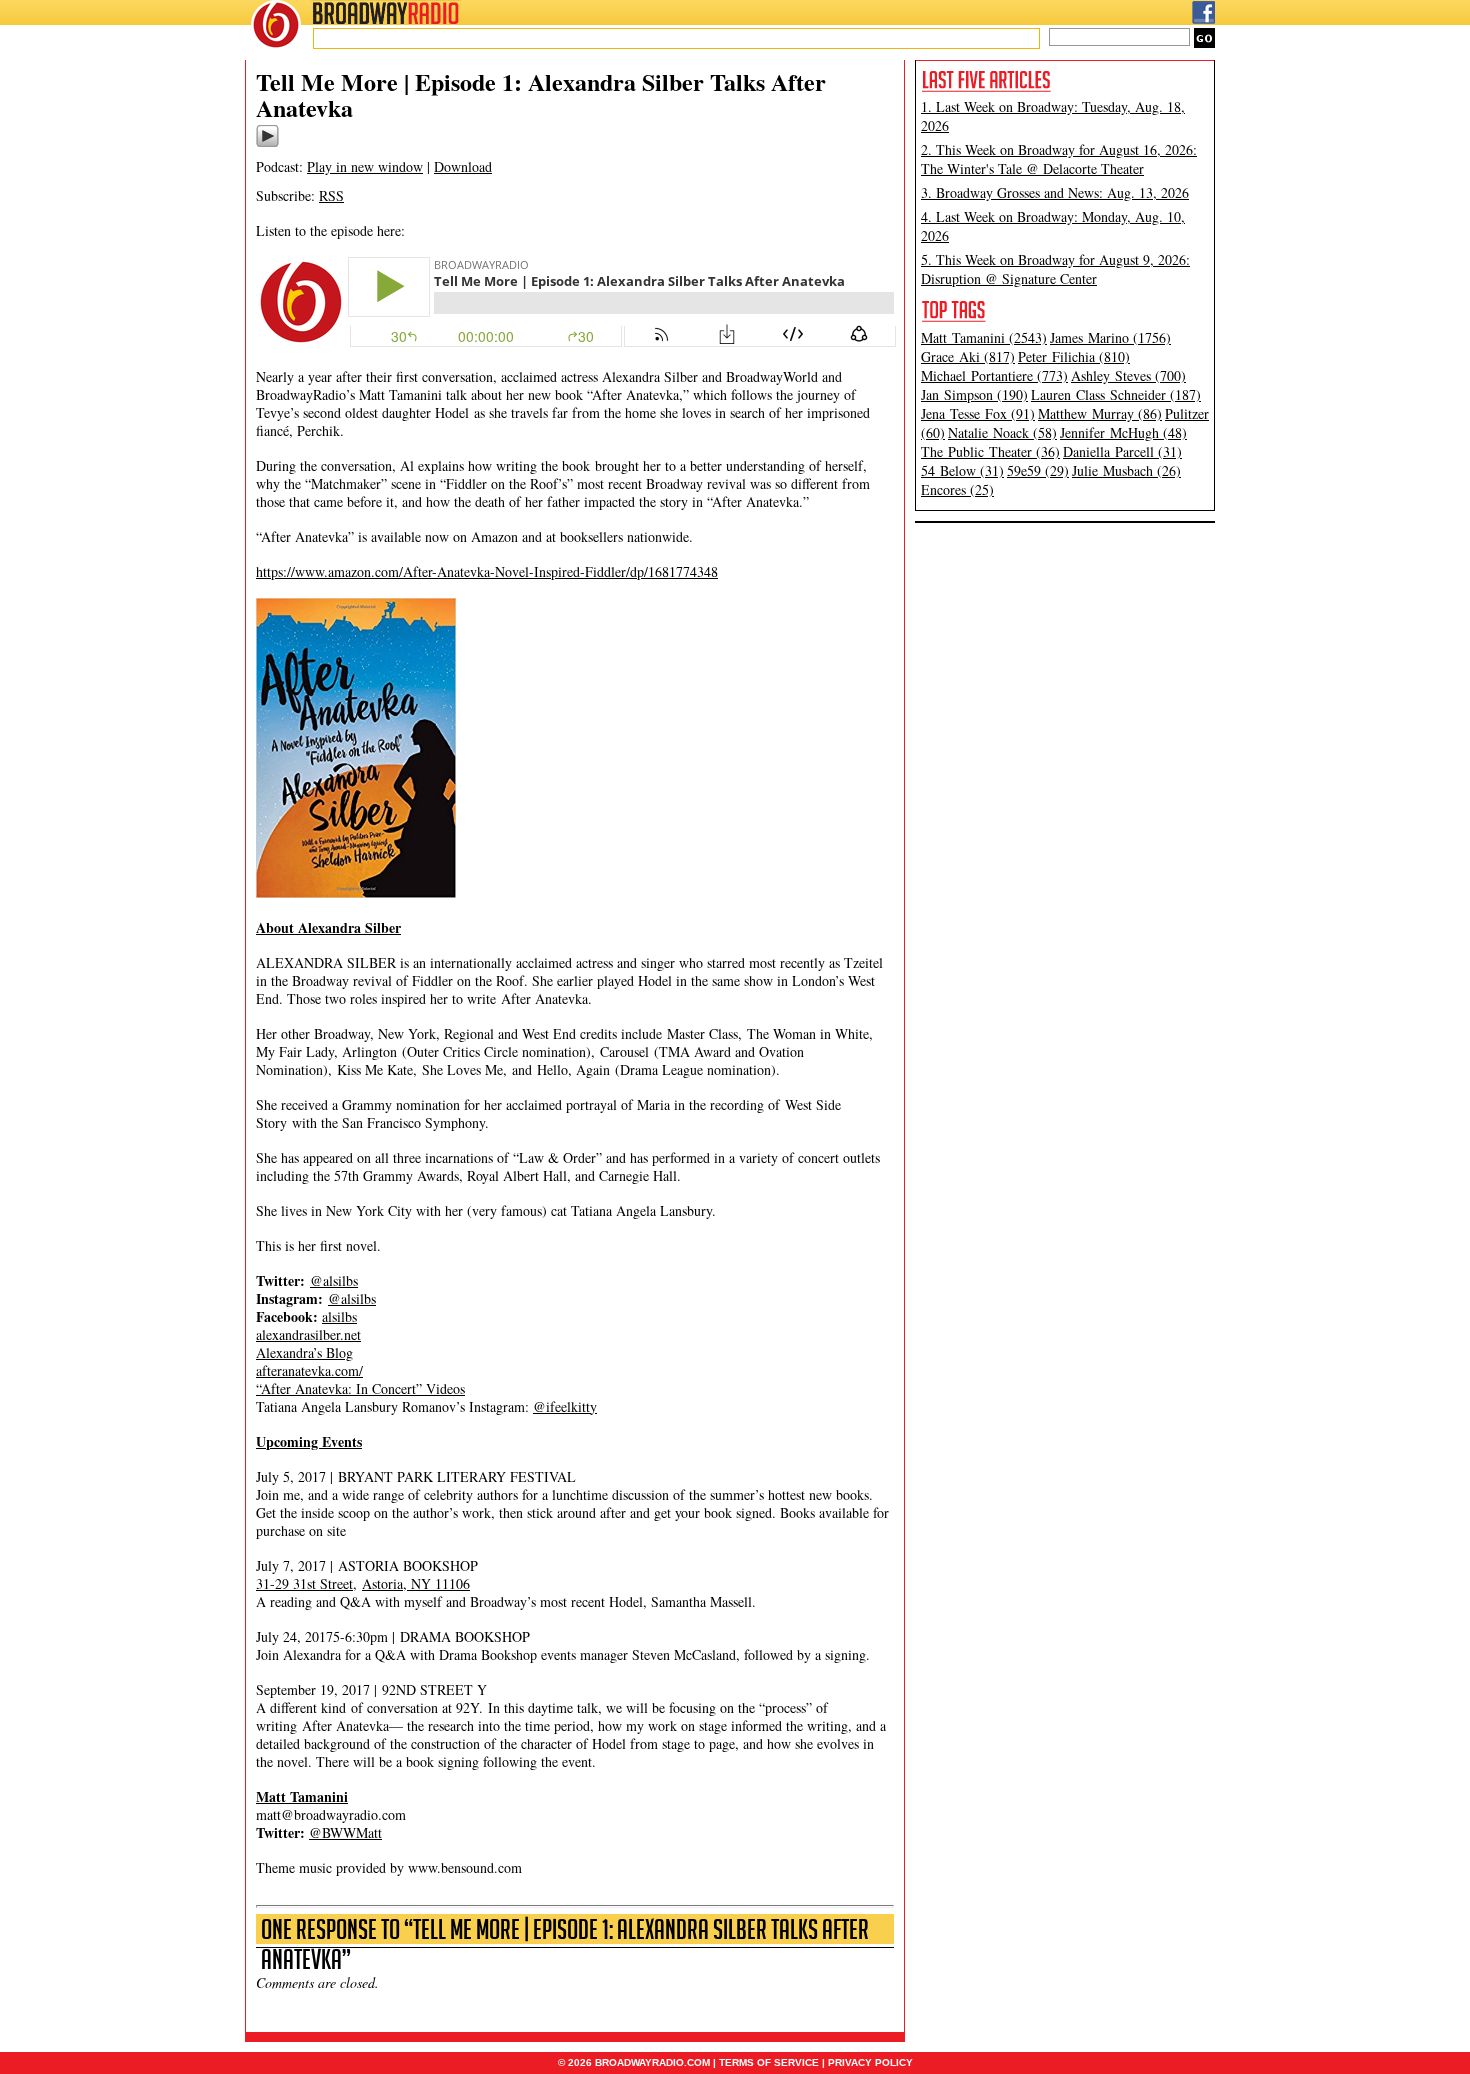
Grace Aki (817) (968, 356)
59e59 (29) (1038, 470)
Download (463, 166)
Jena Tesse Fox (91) (978, 413)
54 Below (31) (962, 470)
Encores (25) (957, 489)
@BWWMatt (345, 1832)
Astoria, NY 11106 (416, 1583)
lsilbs (343, 1280)
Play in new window (365, 166)
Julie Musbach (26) (1126, 470)
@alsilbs (352, 1298)
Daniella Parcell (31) (1122, 451)
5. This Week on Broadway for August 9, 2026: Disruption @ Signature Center (1055, 269)
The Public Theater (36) (990, 451)
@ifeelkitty (565, 1406)
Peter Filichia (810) (1074, 356)
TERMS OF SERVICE (769, 2062)
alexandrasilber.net (308, 1334)
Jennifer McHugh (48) (1123, 432)
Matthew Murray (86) (1100, 413)
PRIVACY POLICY (870, 2062)
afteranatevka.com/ (309, 1370)
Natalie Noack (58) (1002, 432)
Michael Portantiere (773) (994, 375)
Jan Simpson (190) (974, 394)
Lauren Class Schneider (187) (1116, 394)
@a (319, 1280)
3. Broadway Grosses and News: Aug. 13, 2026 (1055, 192)
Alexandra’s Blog (304, 1352)
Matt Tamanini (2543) (984, 337)
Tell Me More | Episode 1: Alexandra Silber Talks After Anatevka (541, 94)
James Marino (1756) (1110, 337)
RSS (331, 195)
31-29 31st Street (304, 1583)
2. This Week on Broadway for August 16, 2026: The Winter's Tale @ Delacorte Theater (1059, 159)
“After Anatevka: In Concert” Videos (360, 1388)
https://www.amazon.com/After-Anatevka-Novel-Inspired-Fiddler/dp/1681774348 (487, 571)
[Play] (267, 144)
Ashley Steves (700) (1128, 375)
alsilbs (339, 1316)
